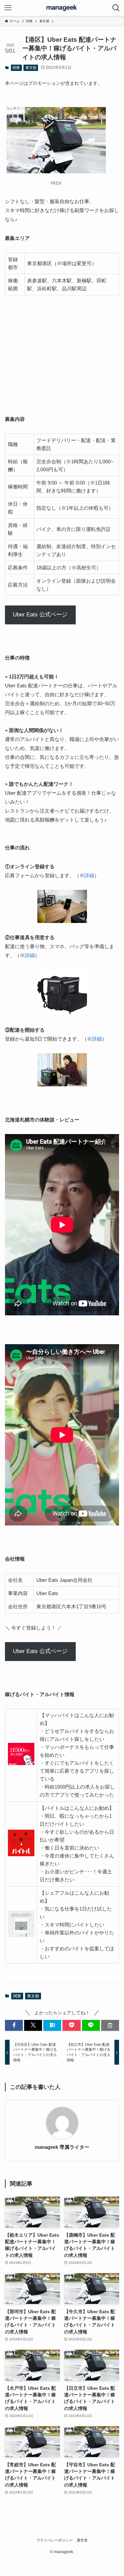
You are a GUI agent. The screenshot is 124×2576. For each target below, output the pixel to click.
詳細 (89, 875)
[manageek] (62, 8)
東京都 (31, 68)
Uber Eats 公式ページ (40, 615)
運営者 (82, 2540)
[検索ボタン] (116, 8)
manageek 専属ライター (62, 2147)
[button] (14, 2025)
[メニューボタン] (8, 8)
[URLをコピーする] (110, 2025)
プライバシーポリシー (55, 2540)
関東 (16, 68)
